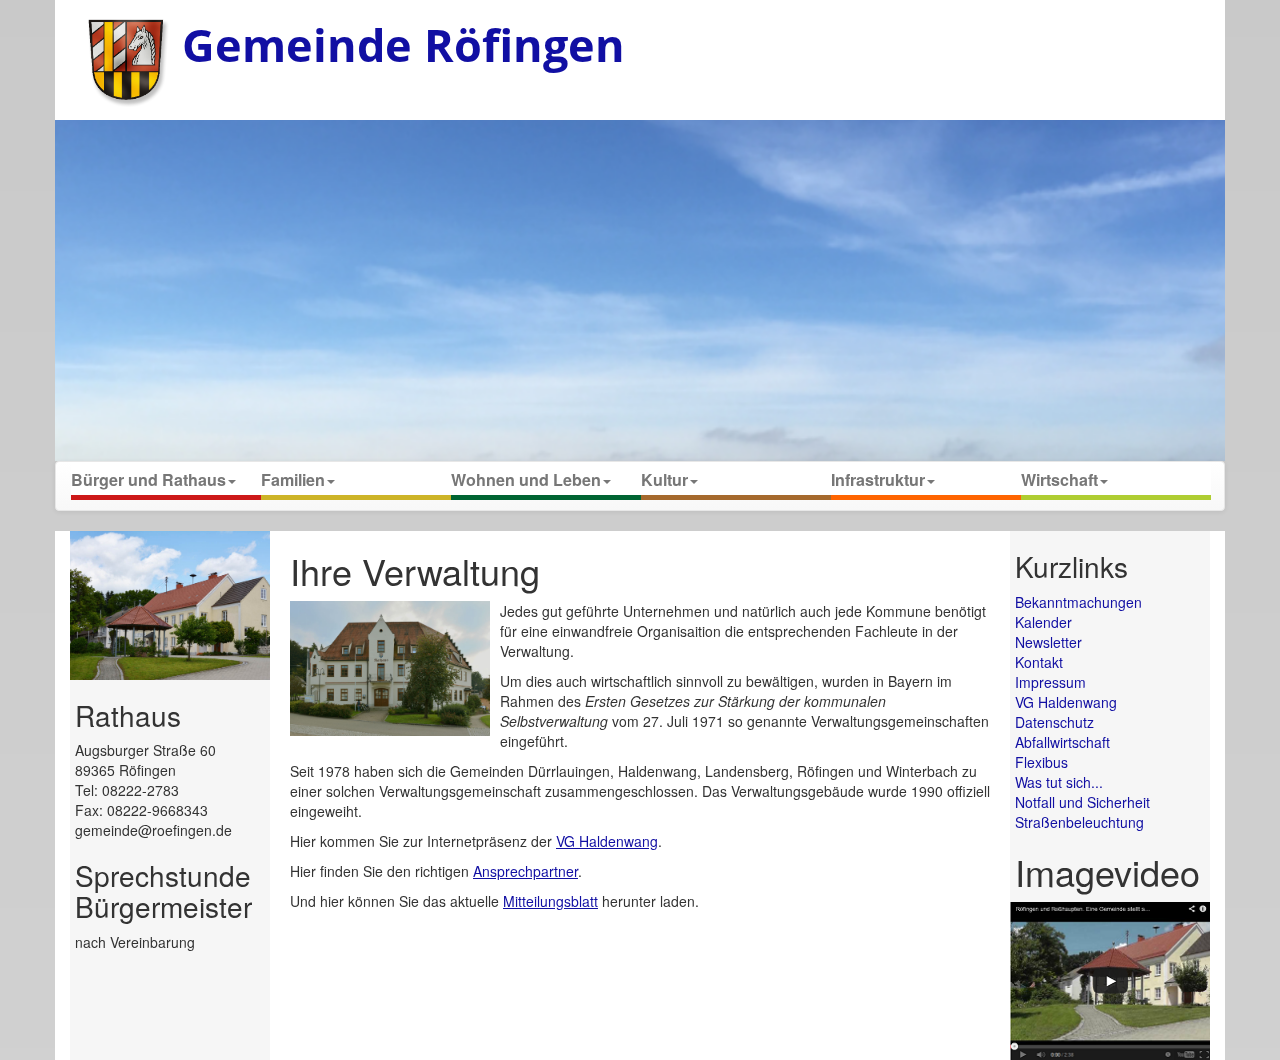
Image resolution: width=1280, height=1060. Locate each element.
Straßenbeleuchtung (1079, 822)
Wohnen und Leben (526, 479)
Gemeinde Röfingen (403, 44)
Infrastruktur (878, 479)
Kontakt (1039, 662)
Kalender (1043, 622)
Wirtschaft (1059, 479)
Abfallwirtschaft (1062, 742)
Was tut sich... (1059, 782)
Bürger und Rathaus (148, 479)
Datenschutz (1054, 722)
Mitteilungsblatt (550, 901)
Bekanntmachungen (1078, 602)
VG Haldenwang (607, 841)
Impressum (1050, 682)
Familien (293, 479)
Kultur (664, 479)
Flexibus (1041, 762)
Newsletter (1048, 642)
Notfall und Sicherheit (1082, 802)
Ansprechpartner (525, 871)
